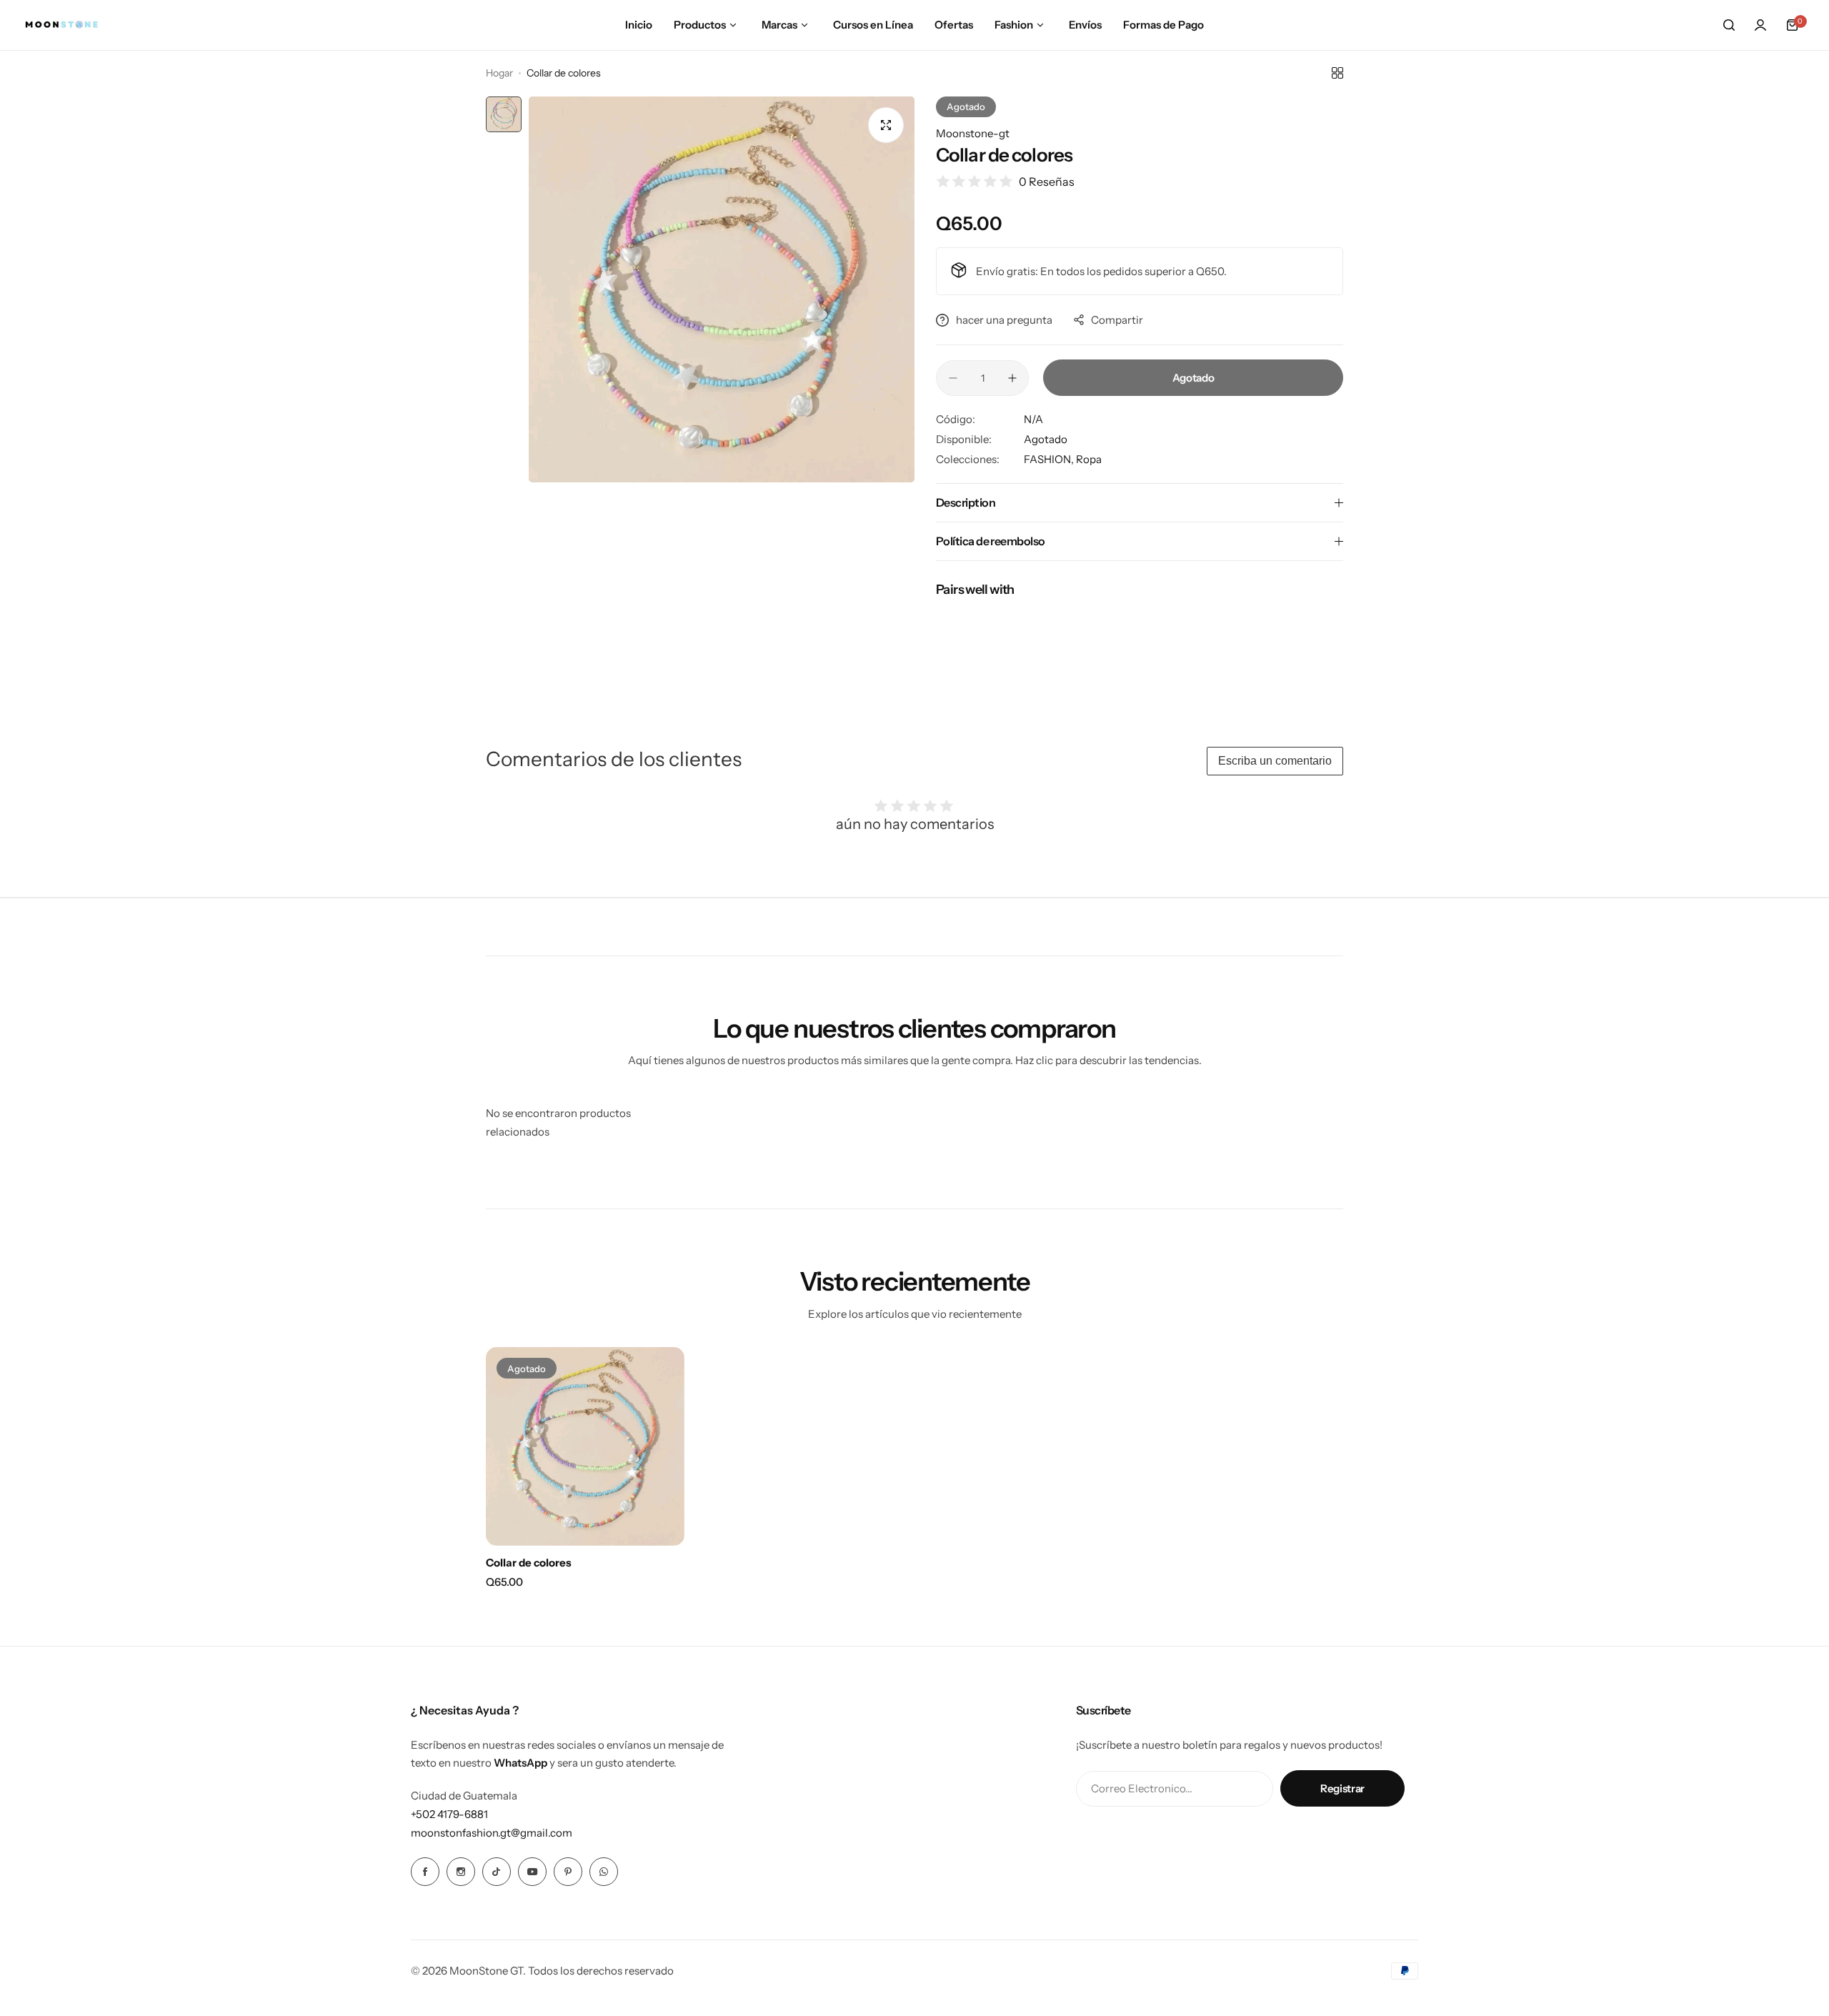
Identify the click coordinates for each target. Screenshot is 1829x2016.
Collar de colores (529, 1563)
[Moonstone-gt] (61, 25)
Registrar (1342, 1788)
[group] (722, 289)
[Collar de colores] (585, 1446)
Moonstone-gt (973, 133)
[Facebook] (425, 1872)
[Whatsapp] (604, 1872)
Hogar (499, 73)
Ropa (1089, 459)
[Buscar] (1729, 25)
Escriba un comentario (1275, 761)
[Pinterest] (568, 1872)
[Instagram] (461, 1872)
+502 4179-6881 (449, 1814)
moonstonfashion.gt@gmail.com (492, 1833)
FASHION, (1050, 459)
